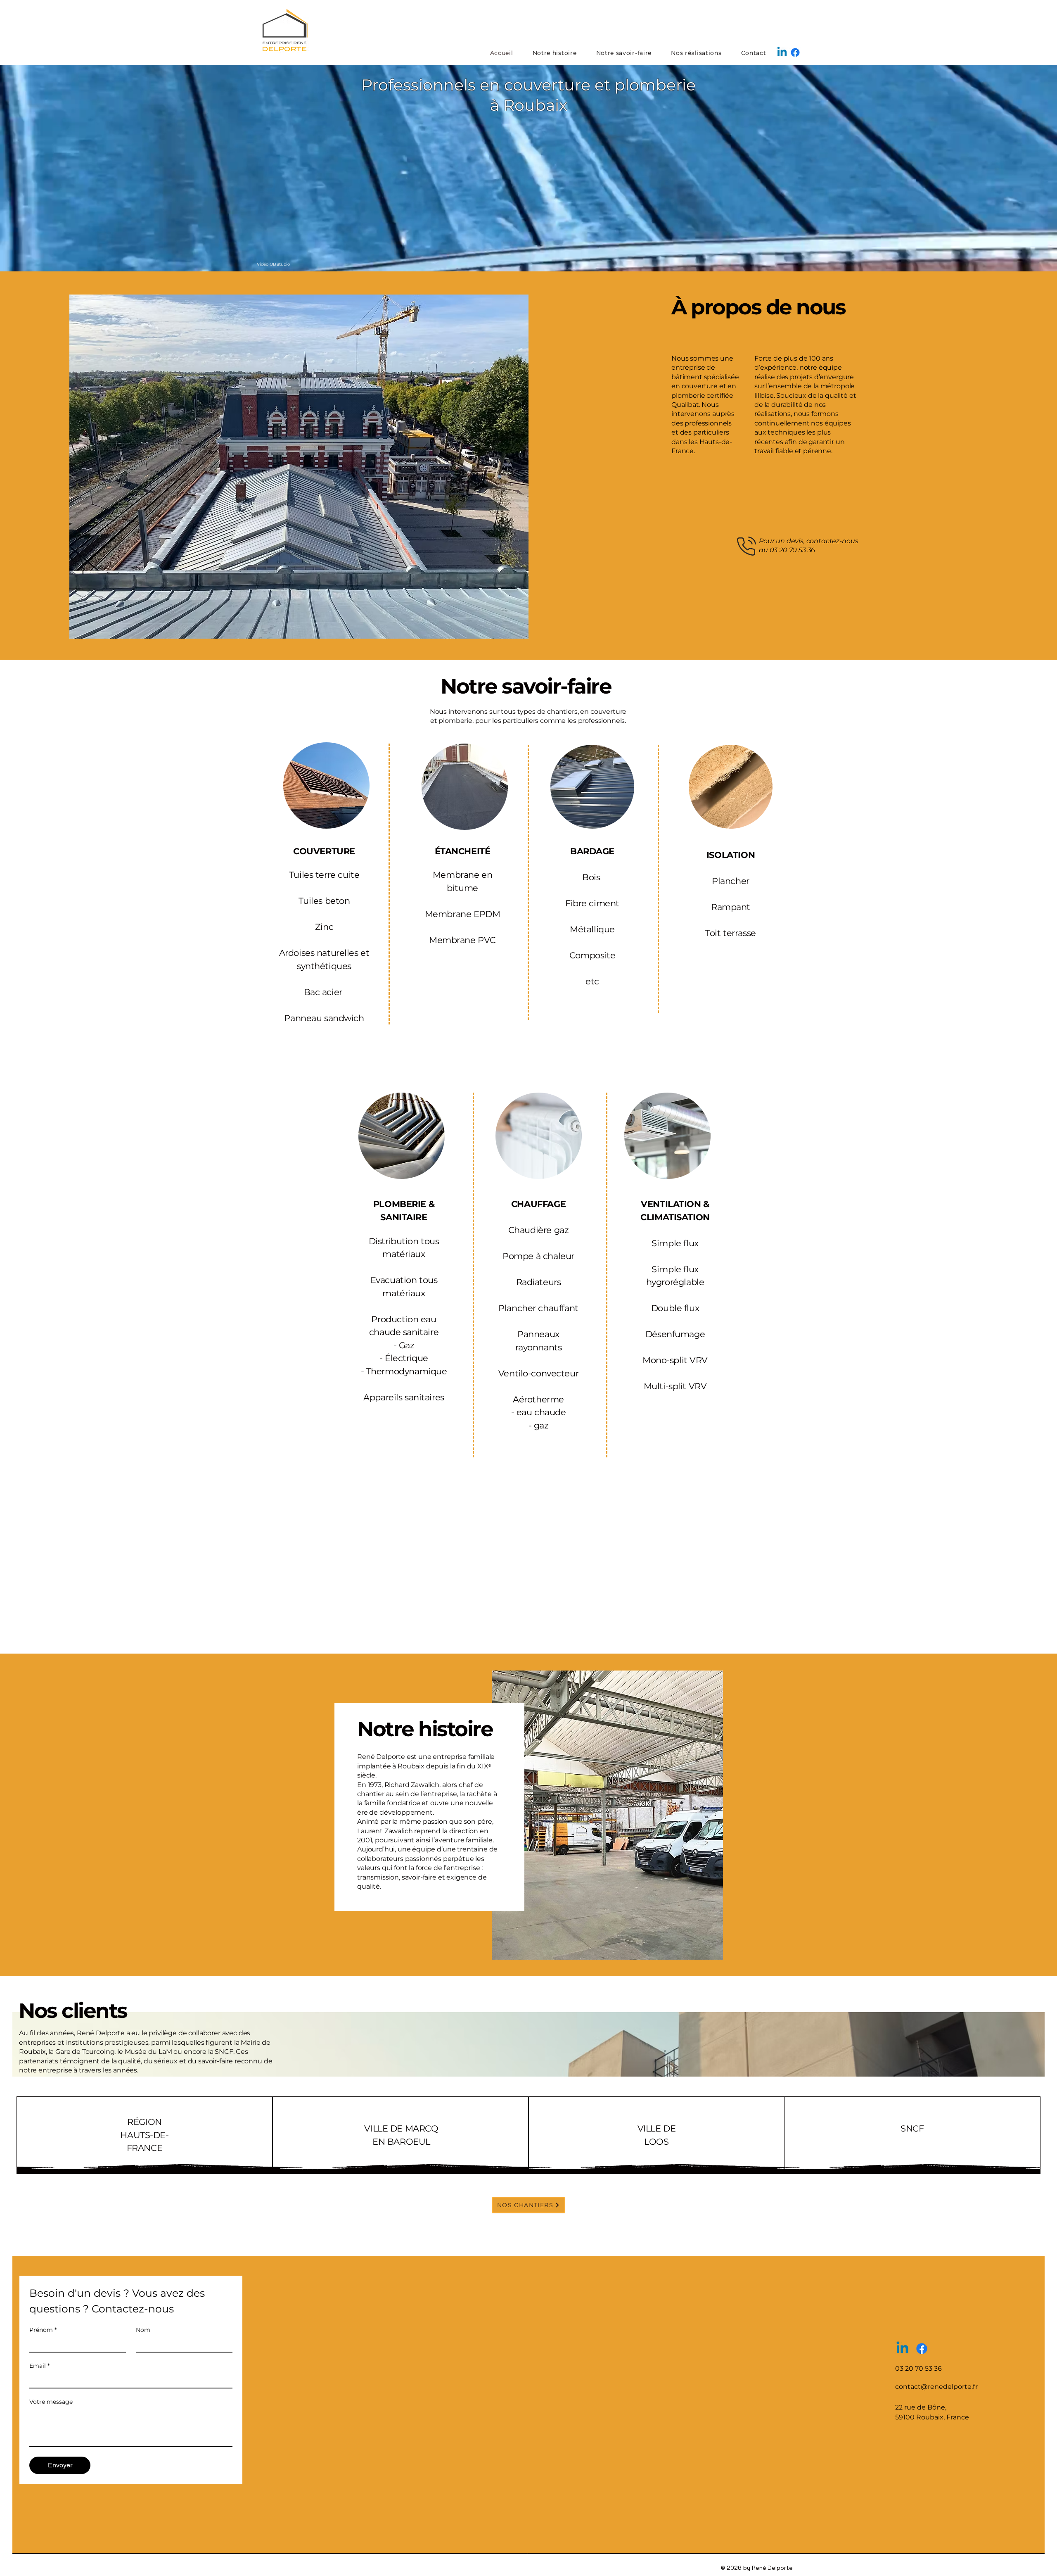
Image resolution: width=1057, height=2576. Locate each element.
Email (39, 2366)
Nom (143, 2330)
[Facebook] (795, 52)
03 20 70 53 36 (793, 550)
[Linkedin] (782, 52)
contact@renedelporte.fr (936, 2387)
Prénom (43, 2330)
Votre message (51, 2402)
